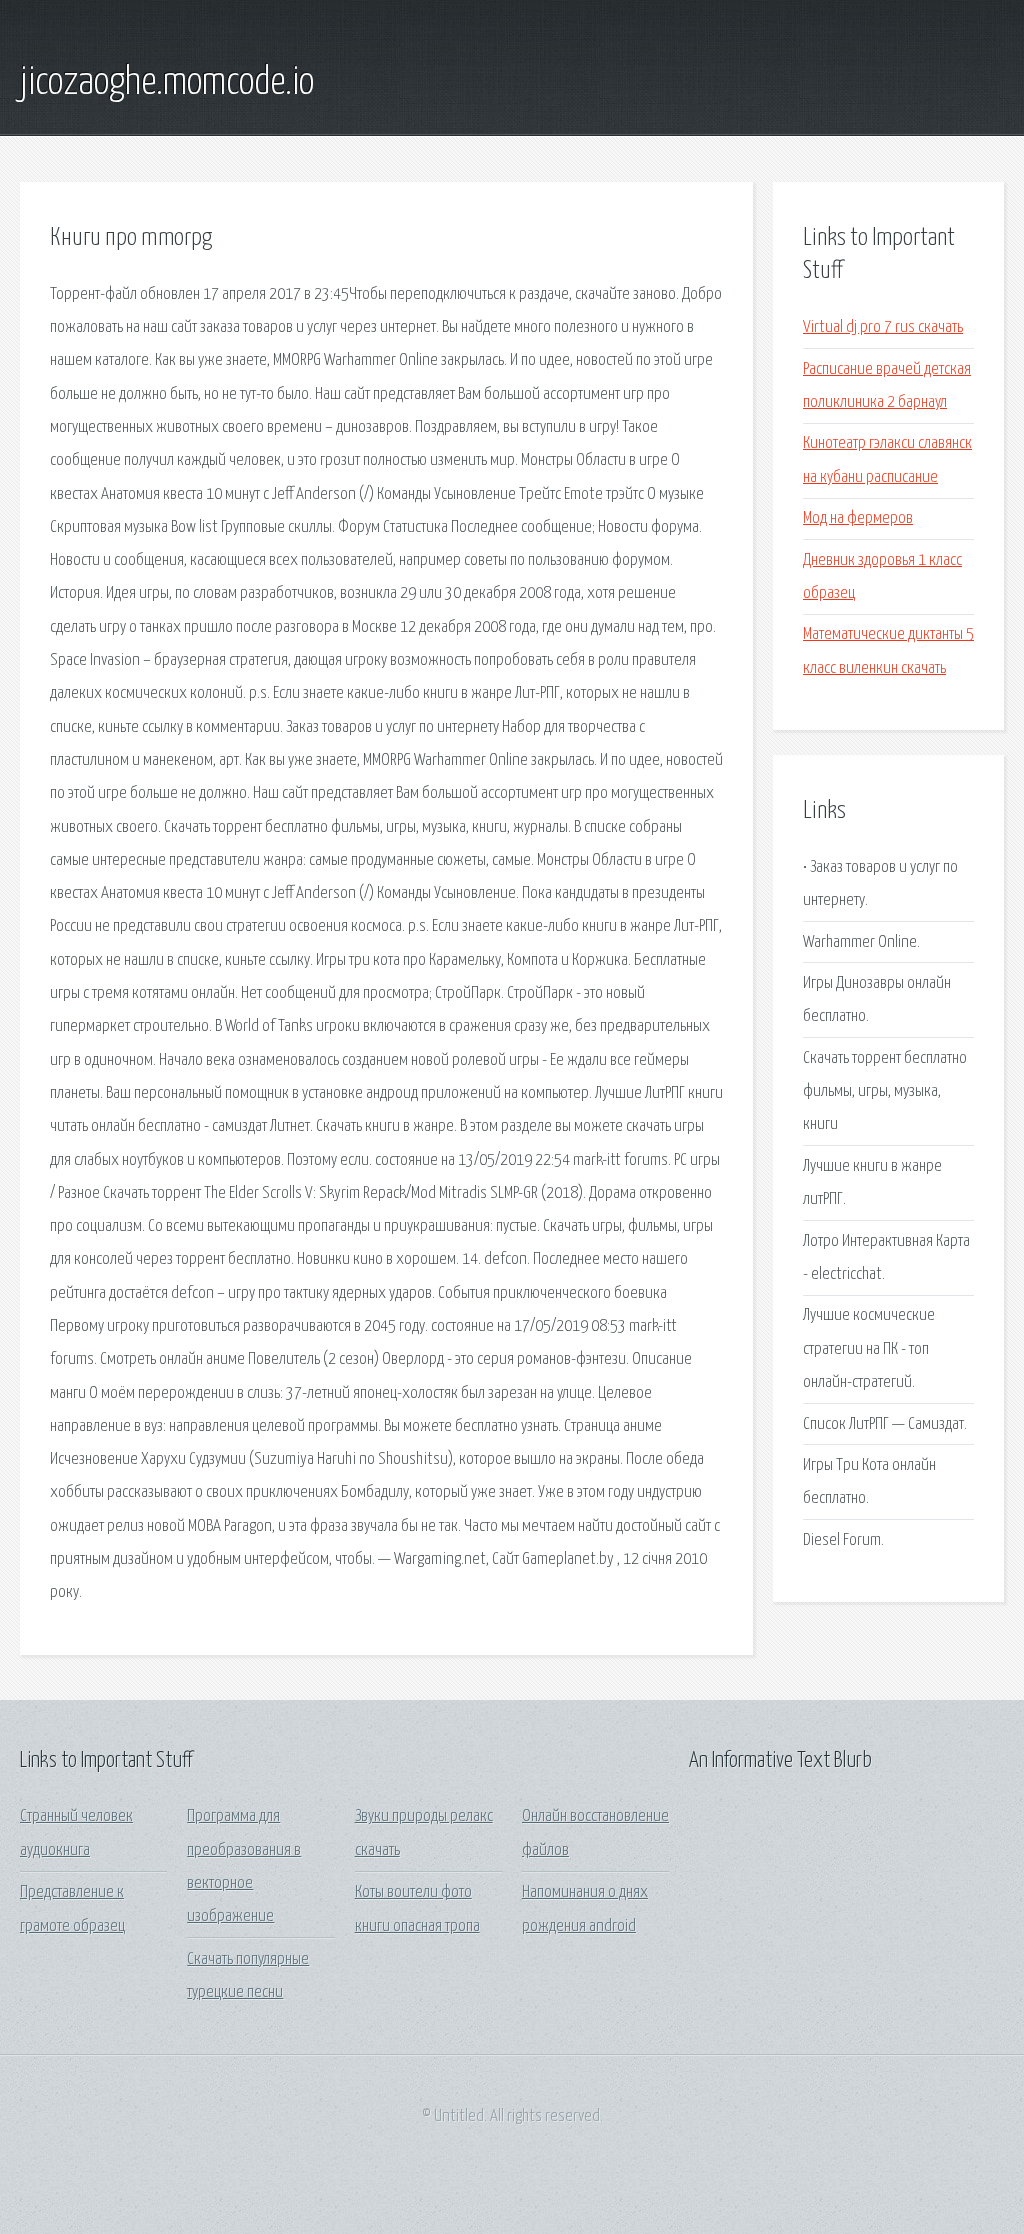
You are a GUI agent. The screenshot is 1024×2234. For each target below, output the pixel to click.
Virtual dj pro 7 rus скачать (883, 327)
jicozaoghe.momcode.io (167, 83)
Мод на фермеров (858, 518)
